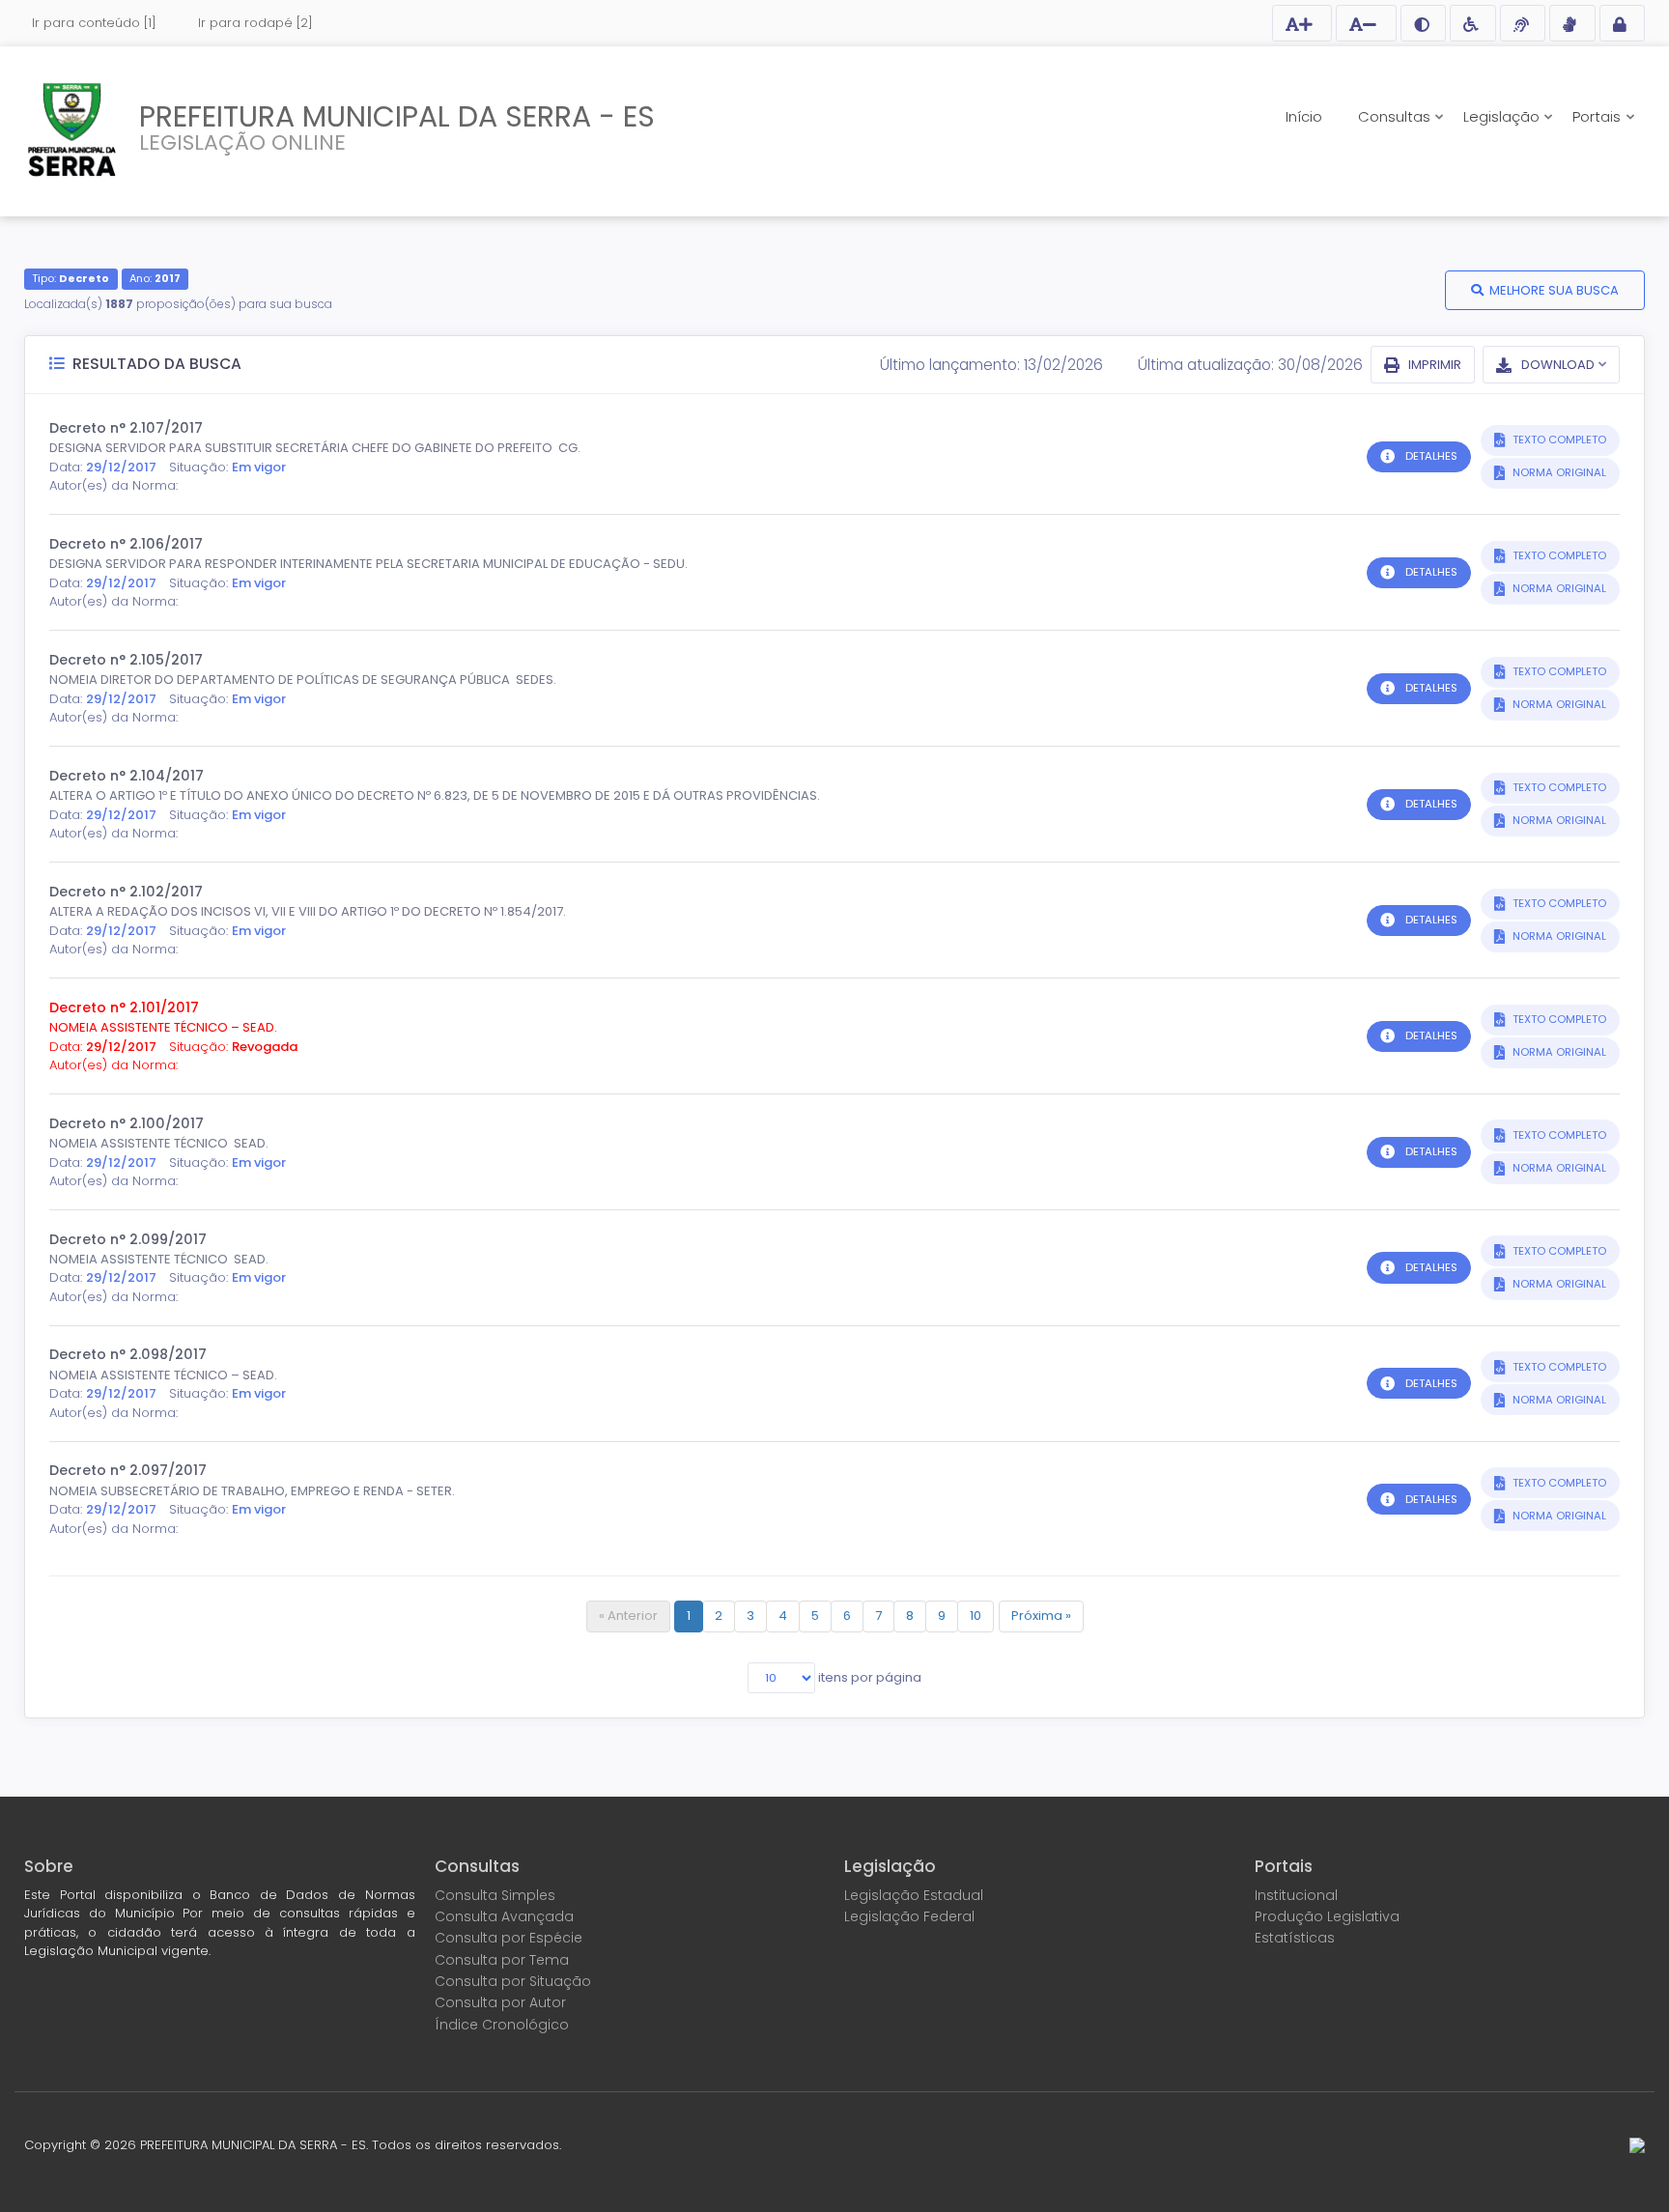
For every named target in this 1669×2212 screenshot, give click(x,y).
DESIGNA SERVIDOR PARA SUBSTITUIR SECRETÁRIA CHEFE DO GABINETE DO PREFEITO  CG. (315, 448)
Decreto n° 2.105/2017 (126, 660)
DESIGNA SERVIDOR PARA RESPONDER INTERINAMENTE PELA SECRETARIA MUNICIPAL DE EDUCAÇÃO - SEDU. (368, 564)
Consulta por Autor (500, 2002)
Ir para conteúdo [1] (94, 23)
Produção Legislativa (1327, 1916)
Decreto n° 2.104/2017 (127, 776)
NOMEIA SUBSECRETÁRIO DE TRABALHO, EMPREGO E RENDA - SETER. (252, 1491)
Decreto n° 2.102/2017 (126, 892)
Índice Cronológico (502, 2025)
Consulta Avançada (504, 1916)
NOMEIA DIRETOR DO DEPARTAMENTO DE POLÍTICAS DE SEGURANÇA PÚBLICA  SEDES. (303, 680)
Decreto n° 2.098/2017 (128, 1354)
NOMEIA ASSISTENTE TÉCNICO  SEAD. (159, 1143)
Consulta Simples (495, 1895)
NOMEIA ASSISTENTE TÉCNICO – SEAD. (163, 1027)
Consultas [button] (1396, 116)
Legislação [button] (1503, 116)
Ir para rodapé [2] (255, 23)
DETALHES (1431, 456)
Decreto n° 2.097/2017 (128, 1470)
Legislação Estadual (914, 1895)
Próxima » (1041, 1616)
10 (976, 1616)
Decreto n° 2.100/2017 (127, 1123)
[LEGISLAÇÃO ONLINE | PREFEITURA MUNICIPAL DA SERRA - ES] (72, 129)
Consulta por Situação (513, 1981)
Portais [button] (1598, 116)
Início (1304, 116)
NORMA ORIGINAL (1558, 472)
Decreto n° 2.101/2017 (124, 1007)
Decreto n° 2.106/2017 (126, 544)
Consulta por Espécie (509, 1938)
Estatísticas (1295, 1938)
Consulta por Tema (502, 1960)
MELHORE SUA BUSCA (1554, 290)
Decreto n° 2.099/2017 (128, 1239)
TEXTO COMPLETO (1558, 440)
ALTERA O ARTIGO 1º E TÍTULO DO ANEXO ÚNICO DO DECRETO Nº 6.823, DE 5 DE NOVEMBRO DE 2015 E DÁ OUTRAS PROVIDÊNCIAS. (435, 795)
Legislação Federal (909, 1916)
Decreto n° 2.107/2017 (126, 428)
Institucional (1296, 1895)
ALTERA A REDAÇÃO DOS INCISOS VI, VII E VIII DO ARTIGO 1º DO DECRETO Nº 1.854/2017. (308, 911)
